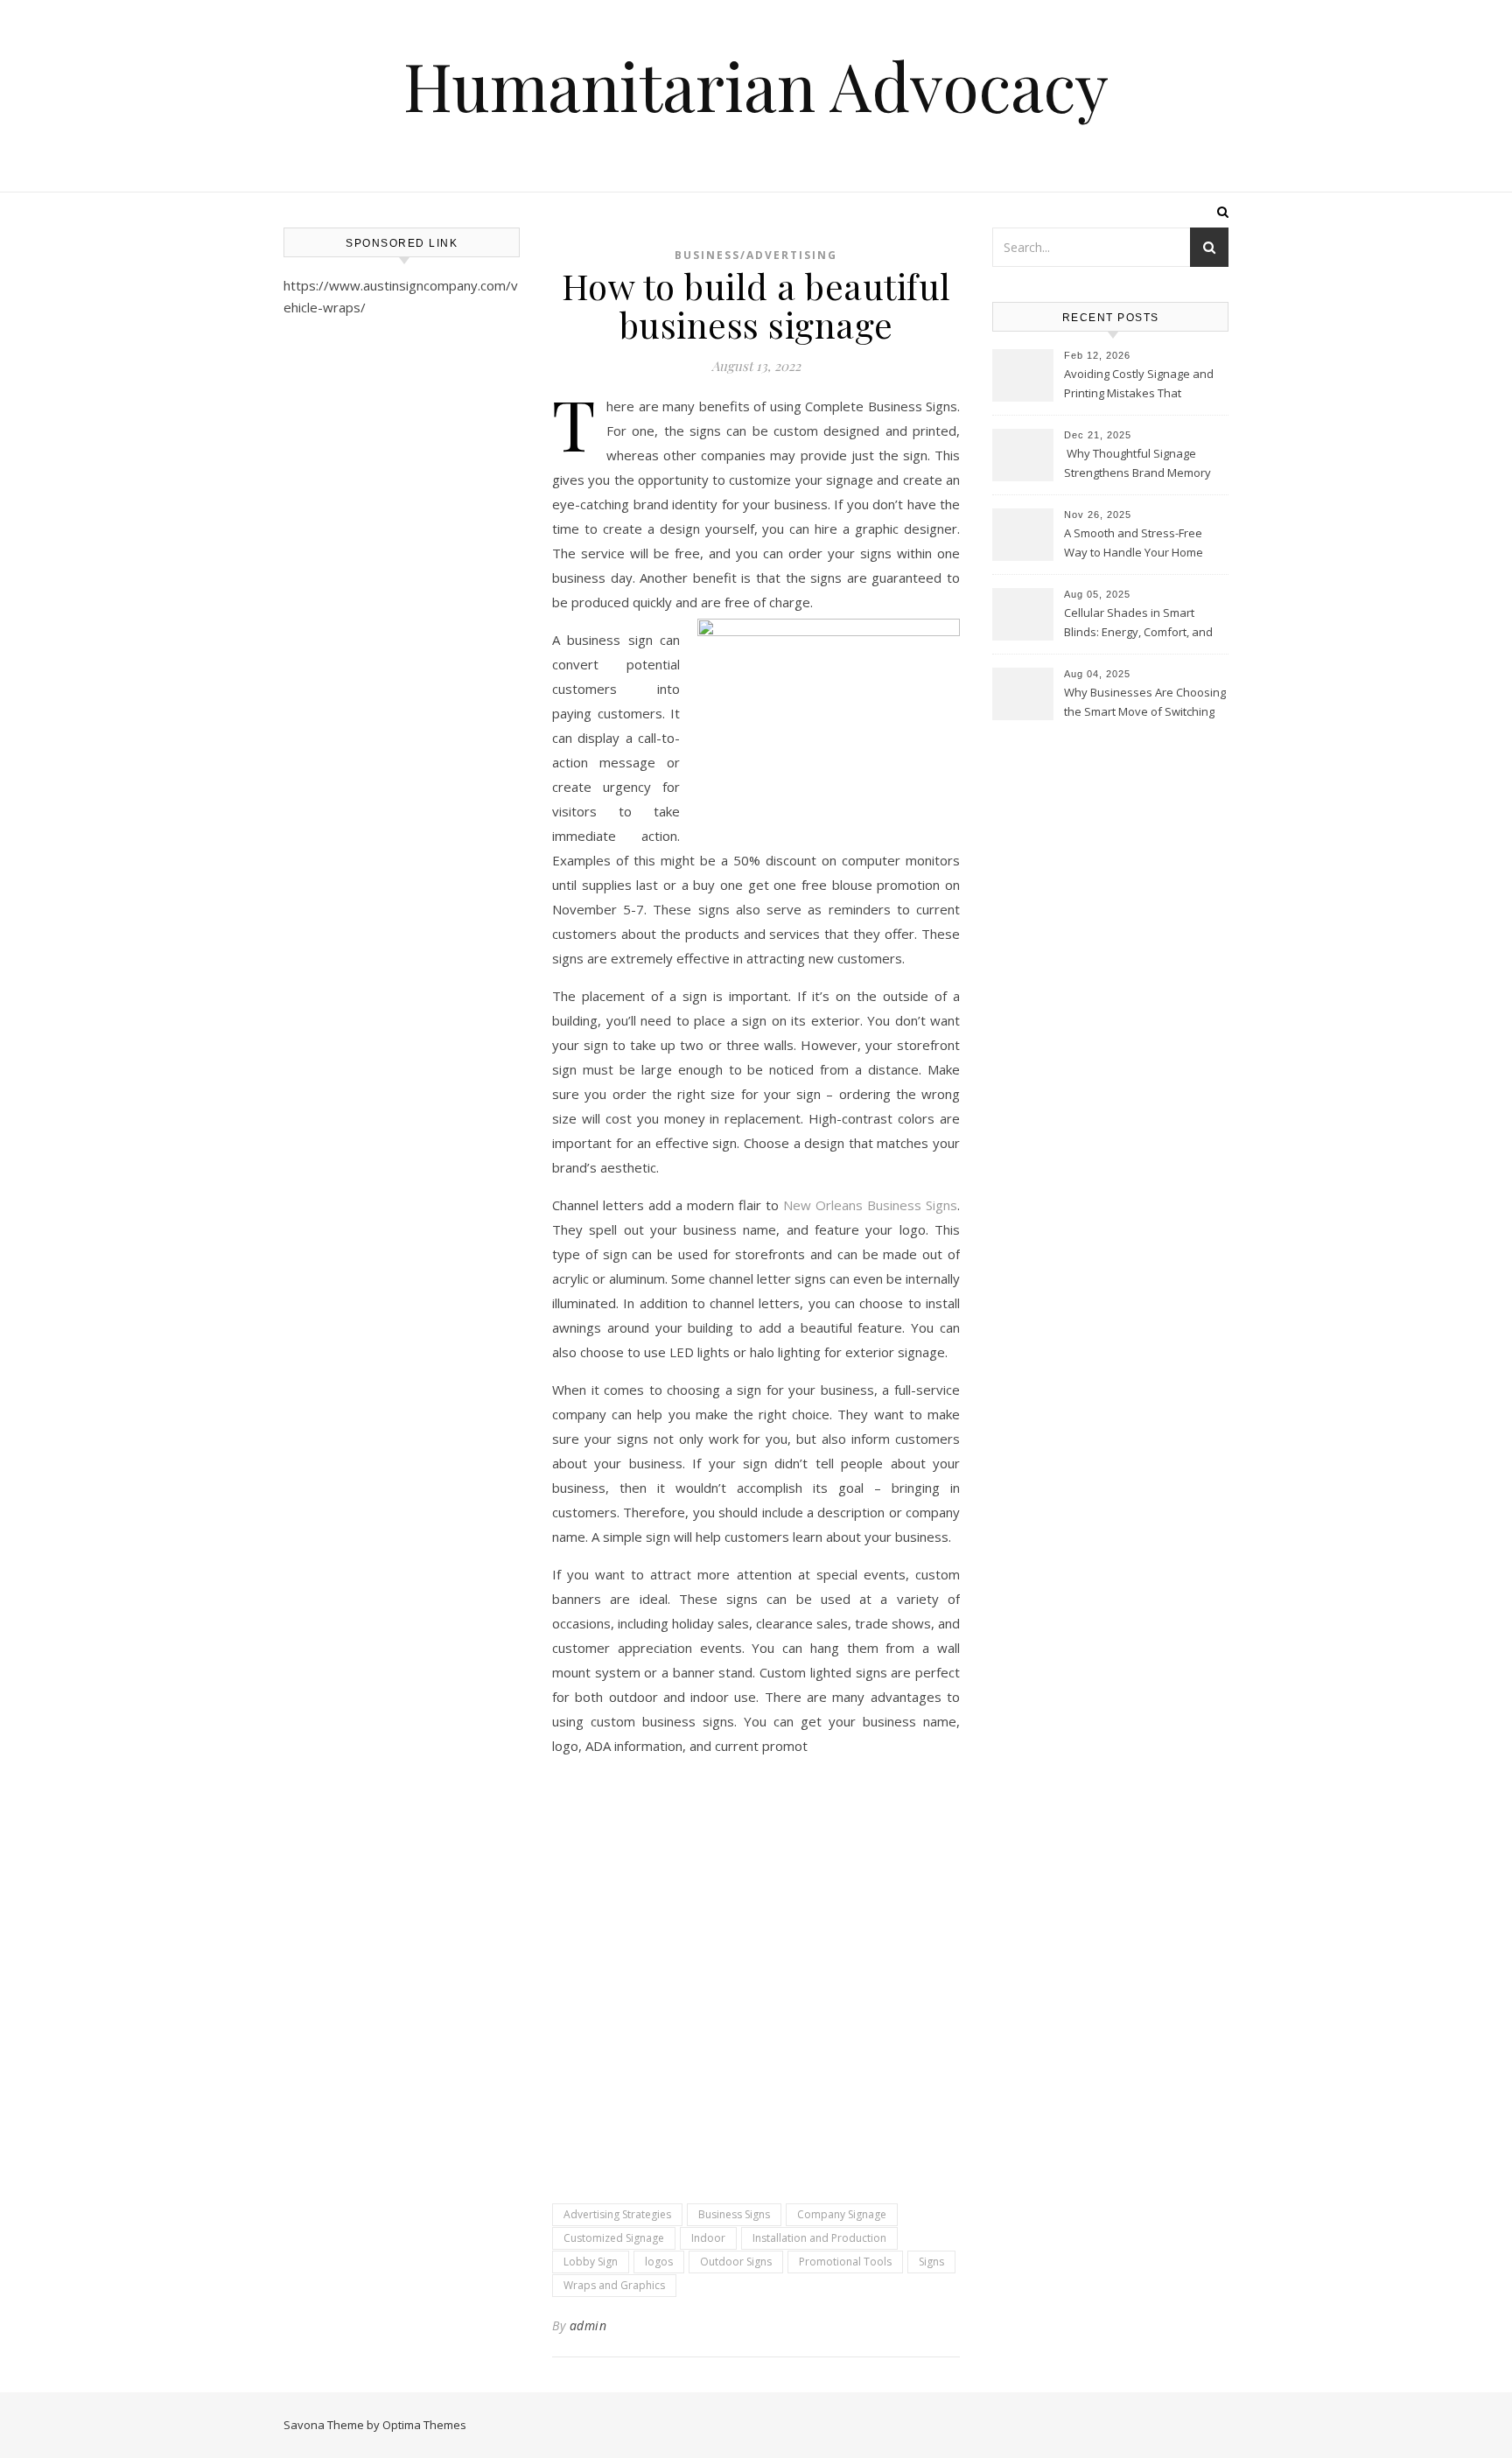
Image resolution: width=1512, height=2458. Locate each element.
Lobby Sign (591, 2262)
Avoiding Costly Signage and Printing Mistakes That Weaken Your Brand (1139, 385)
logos (659, 2262)
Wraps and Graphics (614, 2285)
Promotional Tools (845, 2262)
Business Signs (734, 2214)
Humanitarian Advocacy (756, 85)
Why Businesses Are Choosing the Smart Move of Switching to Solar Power (1145, 704)
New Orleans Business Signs (870, 1205)
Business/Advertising (756, 255)
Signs (931, 2262)
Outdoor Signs (736, 2262)
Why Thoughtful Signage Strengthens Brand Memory (1137, 463)
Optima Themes (424, 2425)
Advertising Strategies (617, 2214)
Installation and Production (819, 2238)
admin (588, 2325)
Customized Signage (614, 2238)
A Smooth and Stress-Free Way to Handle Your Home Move (1134, 544)
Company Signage (842, 2214)
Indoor (708, 2238)
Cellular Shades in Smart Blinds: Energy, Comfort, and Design (1138, 624)
